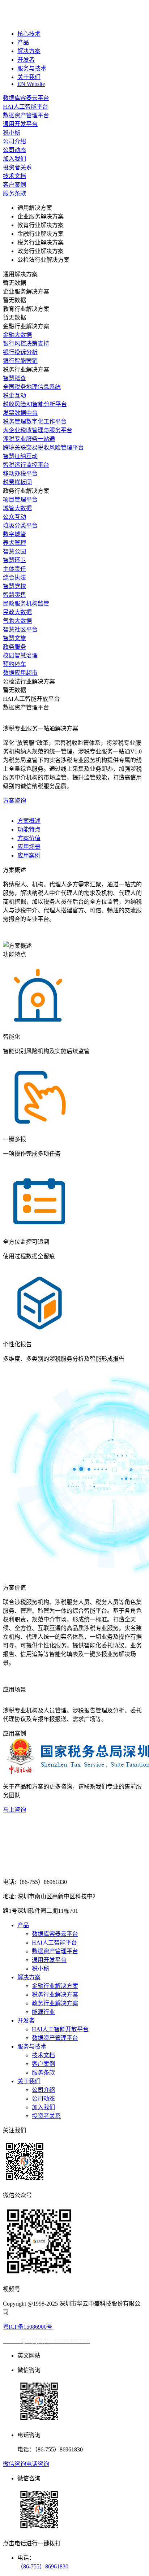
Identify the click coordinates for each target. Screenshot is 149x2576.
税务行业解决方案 (55, 1995)
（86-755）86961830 (43, 2566)
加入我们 (43, 2107)
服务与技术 (32, 68)
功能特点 (29, 829)
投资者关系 (46, 2116)
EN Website (31, 84)
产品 (23, 42)
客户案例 (43, 2064)
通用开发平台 (49, 1960)
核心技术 (29, 34)
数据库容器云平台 (55, 1934)
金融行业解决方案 (55, 1986)
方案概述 (29, 821)
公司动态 (43, 2099)
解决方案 (29, 51)
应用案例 (29, 855)
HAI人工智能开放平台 (60, 2029)
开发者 (26, 60)
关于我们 (29, 77)
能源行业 (43, 2012)
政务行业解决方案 (55, 2003)
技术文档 (43, 2055)
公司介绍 (43, 2090)
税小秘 (41, 1969)
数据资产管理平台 (55, 1951)
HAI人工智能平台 (54, 1943)
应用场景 (29, 847)
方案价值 (29, 838)
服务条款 (43, 2073)
